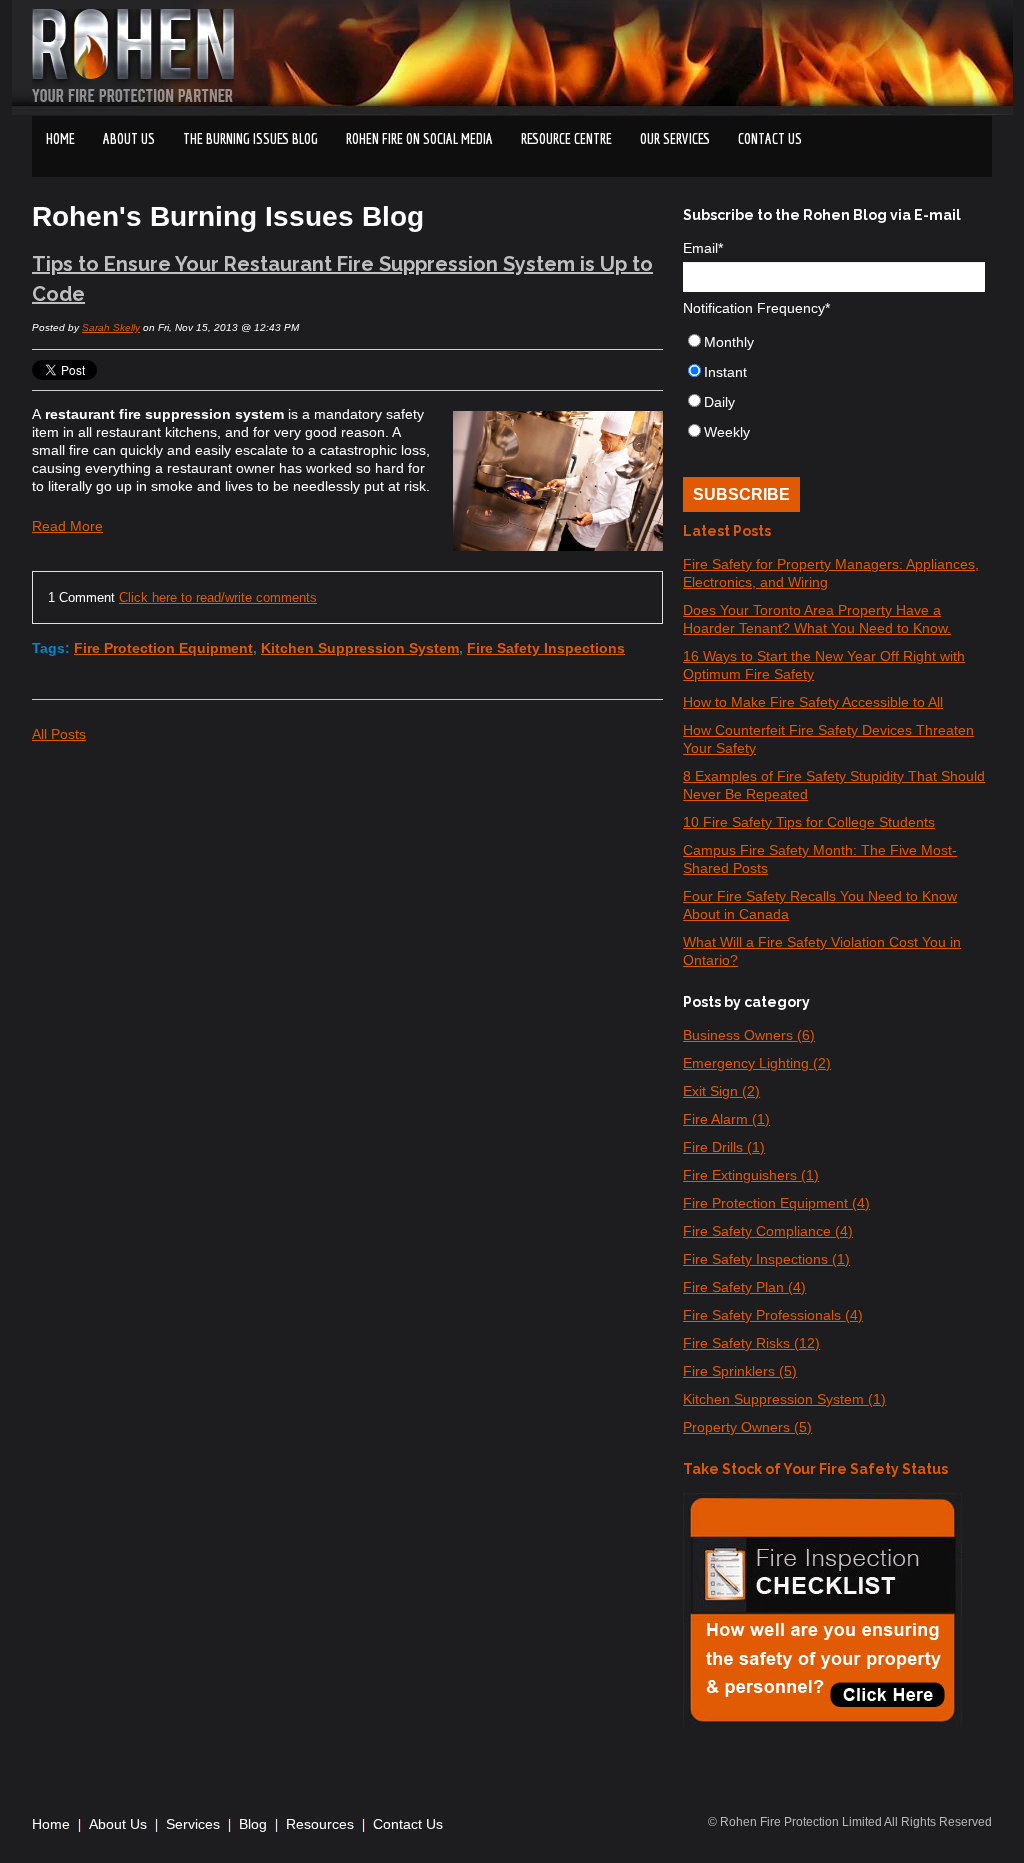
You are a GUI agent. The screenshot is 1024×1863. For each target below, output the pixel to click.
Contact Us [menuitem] (408, 1824)
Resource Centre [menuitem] (566, 138)
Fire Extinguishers (751, 1175)
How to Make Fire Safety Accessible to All (813, 702)
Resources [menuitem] (320, 1824)
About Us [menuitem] (129, 138)
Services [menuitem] (193, 1824)
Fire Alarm (726, 1119)
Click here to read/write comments (218, 597)
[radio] (834, 346)
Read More (67, 526)
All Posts (59, 734)
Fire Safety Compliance (768, 1231)
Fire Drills (724, 1147)
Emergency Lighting (757, 1063)
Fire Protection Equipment (163, 648)
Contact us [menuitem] (770, 138)
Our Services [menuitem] (675, 138)
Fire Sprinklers (740, 1371)
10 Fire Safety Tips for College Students (809, 822)
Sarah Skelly (111, 327)
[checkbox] (834, 391)
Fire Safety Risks (751, 1343)
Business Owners (749, 1035)
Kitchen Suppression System (360, 648)
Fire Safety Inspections (546, 648)
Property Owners (747, 1427)
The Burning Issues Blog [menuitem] (250, 138)
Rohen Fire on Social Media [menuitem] (419, 138)
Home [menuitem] (60, 138)
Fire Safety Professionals (773, 1315)
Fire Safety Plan (744, 1287)
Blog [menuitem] (253, 1824)
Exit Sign (721, 1091)
